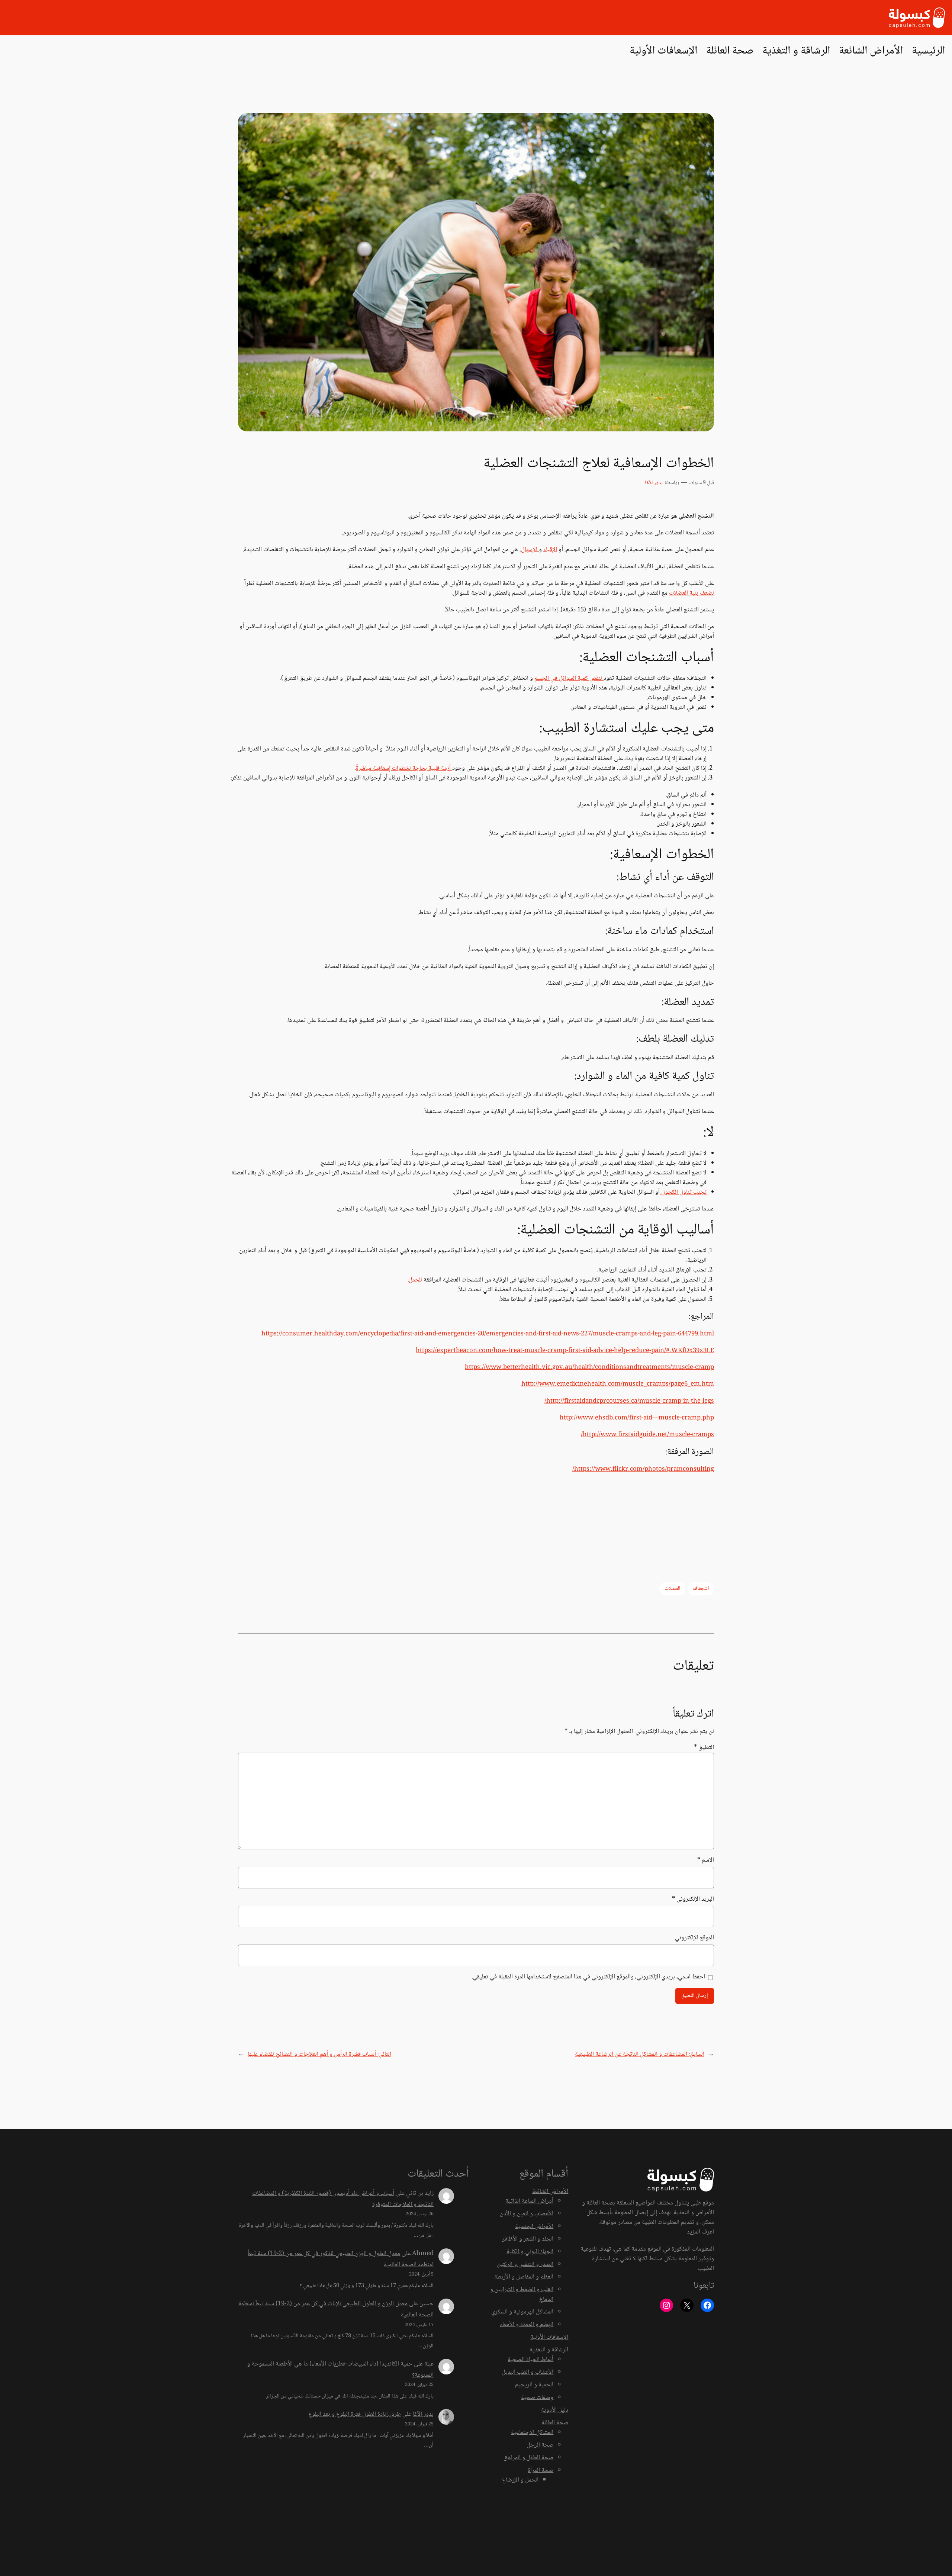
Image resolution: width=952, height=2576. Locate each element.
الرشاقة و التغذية (549, 2350)
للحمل (416, 1280)
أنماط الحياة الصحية (530, 2360)
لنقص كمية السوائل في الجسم (569, 678)
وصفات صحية (537, 2398)
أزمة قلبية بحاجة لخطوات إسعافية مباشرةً (404, 768)
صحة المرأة (541, 2471)
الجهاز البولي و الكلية (530, 2252)
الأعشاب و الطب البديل (528, 2372)
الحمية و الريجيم (534, 2385)
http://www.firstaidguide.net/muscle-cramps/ (647, 1435)
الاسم (706, 1861)
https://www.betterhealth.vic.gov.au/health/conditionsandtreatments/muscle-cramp (589, 1368)
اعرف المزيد (700, 2232)
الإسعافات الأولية (549, 2337)
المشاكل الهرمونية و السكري (522, 2312)
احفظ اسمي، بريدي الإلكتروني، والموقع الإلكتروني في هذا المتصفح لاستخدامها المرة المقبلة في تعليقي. (588, 1977)
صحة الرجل (540, 2445)
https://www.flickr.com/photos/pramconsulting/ (643, 1469)
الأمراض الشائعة (550, 2192)
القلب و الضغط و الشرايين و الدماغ (522, 2295)
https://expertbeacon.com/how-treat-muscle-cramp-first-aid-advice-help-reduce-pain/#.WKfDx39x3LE (565, 1351)
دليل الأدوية (555, 2410)
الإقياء (550, 550)
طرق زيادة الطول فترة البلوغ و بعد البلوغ (355, 2414)
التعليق (704, 1748)
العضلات (672, 1589)
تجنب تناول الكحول (683, 1192)
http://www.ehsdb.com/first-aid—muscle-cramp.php (637, 1418)
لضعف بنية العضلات (692, 593)
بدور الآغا (654, 483)
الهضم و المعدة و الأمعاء (527, 2325)
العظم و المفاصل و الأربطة (524, 2277)
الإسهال (530, 550)
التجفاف (701, 1589)
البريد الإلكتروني (693, 1900)
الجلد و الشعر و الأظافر (528, 2239)
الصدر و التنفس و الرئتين (525, 2265)
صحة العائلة (555, 2423)
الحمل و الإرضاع (520, 2480)
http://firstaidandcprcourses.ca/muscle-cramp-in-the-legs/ (629, 1401)
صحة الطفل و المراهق (528, 2458)
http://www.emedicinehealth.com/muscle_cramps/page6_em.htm (618, 1384)
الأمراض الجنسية (534, 2227)
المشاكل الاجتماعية (532, 2433)
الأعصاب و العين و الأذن (527, 2214)
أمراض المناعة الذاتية (529, 2201)
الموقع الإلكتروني (694, 1938)
